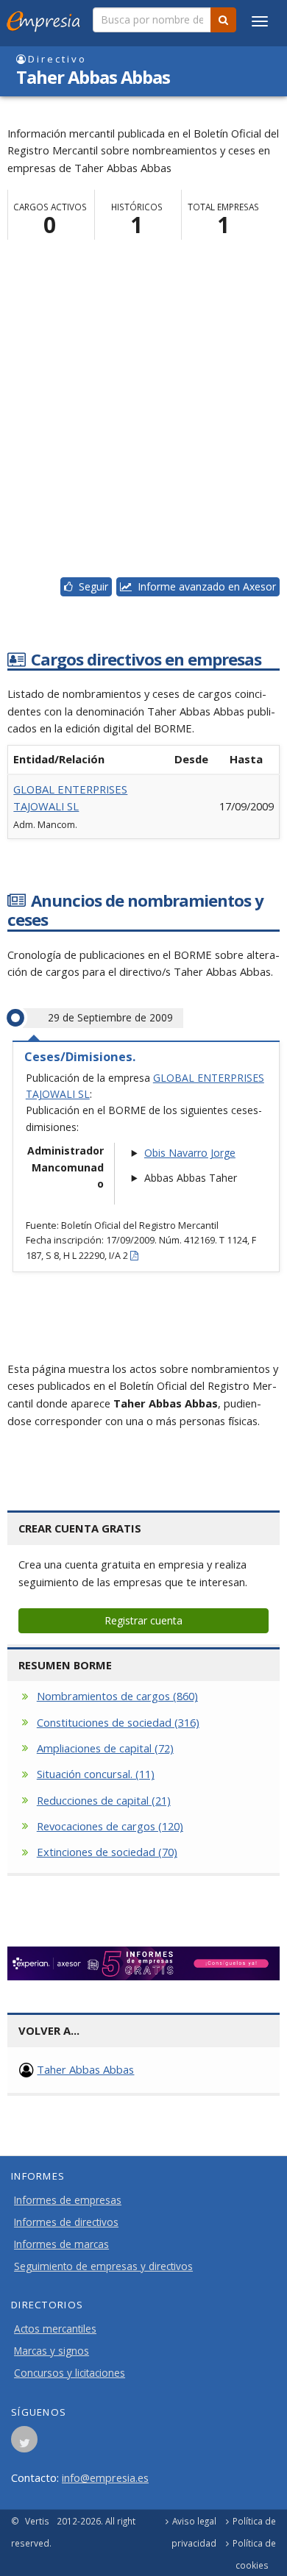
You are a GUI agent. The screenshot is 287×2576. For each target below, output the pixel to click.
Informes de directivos (66, 2222)
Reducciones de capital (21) (104, 1800)
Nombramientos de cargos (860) (117, 1696)
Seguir (91, 586)
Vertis (37, 2521)
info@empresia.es (105, 2477)
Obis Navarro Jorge (190, 1153)
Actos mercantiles (55, 2329)
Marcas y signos (52, 2351)
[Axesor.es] (143, 1963)
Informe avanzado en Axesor (204, 586)
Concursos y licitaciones (70, 2373)
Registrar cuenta (143, 1620)
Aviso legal (194, 2521)
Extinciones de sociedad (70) (107, 1852)
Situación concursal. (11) (96, 1774)
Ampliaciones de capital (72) (105, 1748)
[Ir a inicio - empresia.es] (46, 18)
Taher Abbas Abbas (85, 2069)
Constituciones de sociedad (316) (118, 1722)
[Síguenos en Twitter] (24, 2444)
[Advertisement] (143, 413)
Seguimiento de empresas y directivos (103, 2266)
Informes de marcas (61, 2244)
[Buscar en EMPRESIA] (223, 20)
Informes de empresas (68, 2200)
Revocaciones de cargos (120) (110, 1826)
